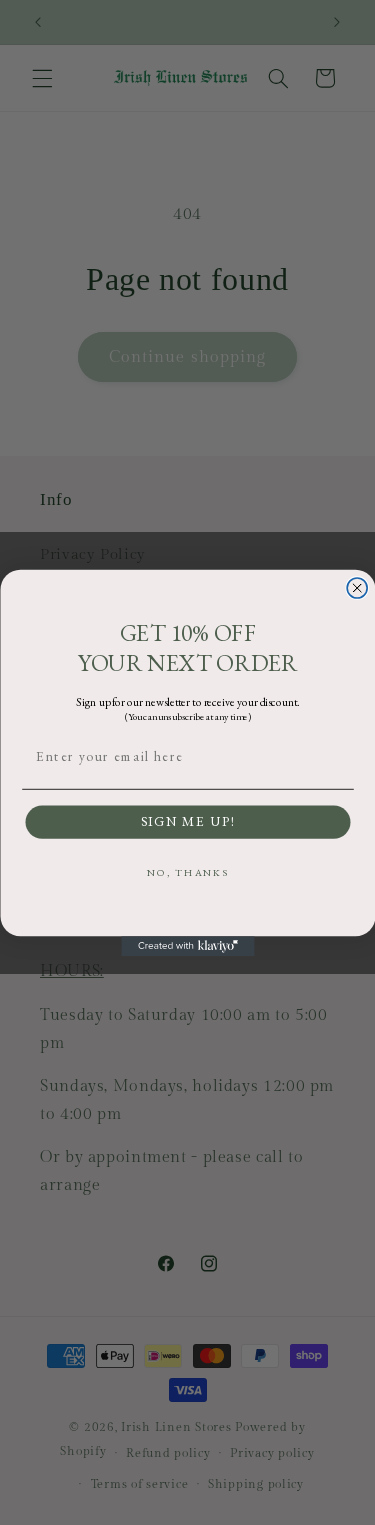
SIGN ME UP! (187, 822)
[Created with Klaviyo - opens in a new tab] (187, 946)
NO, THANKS (187, 871)
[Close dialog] (357, 588)
